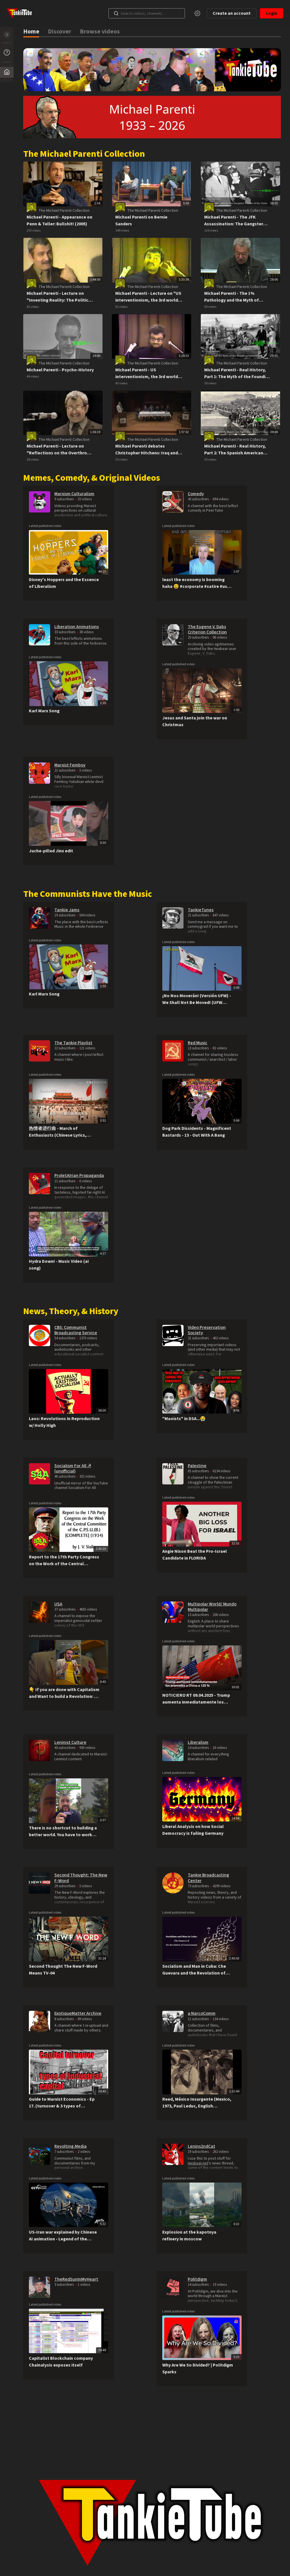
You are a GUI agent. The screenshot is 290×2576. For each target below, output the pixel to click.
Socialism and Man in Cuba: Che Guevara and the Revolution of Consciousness (194, 1970)
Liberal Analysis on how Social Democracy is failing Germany (193, 1830)
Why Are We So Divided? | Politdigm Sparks (198, 2369)
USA (58, 1604)
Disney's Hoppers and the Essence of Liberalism (64, 583)
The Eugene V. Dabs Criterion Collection (207, 629)
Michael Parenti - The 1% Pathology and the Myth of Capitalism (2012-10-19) (232, 297)
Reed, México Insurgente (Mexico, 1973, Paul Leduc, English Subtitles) (197, 2103)
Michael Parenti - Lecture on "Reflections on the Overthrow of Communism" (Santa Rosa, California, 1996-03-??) (58, 450)
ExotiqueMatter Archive (78, 2013)
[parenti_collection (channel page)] (31, 207)
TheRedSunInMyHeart (76, 2279)
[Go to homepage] (21, 13)
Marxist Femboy (70, 765)
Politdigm (197, 2279)
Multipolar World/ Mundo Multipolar (212, 1607)
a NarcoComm (202, 2013)
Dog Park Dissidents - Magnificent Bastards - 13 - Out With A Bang (197, 1132)
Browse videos (100, 32)
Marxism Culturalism (74, 494)
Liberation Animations (77, 627)
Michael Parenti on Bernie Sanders (141, 221)
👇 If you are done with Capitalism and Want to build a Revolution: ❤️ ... (64, 1693)
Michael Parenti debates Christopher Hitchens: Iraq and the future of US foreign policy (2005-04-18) (147, 450)
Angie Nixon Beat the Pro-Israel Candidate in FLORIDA (195, 1555)
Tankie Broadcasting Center (208, 1878)
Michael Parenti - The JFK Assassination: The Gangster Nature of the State (234, 221)
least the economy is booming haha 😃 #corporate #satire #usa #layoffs (196, 583)
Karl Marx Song (44, 711)
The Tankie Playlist (73, 1043)
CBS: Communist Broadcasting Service (76, 1330)
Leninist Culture (70, 1742)
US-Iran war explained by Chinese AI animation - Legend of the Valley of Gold (63, 2236)
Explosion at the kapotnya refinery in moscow (189, 2236)
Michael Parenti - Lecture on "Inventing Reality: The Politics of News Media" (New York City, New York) (59, 297)
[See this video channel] (40, 501)
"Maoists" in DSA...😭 (184, 1419)
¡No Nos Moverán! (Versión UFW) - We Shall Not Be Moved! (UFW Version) (197, 999)
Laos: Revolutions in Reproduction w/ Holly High (64, 1422)
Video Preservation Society (207, 1330)
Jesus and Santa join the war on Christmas (195, 721)
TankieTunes (201, 910)
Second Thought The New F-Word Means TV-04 (63, 1970)
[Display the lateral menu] (7, 35)
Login (272, 13)
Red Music (198, 1043)
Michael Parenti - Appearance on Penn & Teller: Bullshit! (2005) (59, 221)
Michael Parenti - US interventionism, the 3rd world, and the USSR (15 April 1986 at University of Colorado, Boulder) (149, 373)
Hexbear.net (198, 2163)
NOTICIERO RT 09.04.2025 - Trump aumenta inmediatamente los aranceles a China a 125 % (196, 1699)
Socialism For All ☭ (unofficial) (73, 1468)
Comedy (196, 494)
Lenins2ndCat (201, 2146)
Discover (59, 32)
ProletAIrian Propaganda (79, 1175)
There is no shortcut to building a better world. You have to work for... (63, 1832)
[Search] (116, 13)
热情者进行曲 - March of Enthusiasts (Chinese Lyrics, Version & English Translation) (60, 1132)
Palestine (197, 1466)
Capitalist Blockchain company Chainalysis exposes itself (61, 2362)
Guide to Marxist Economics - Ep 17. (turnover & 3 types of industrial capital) (62, 2103)
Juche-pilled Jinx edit (51, 851)
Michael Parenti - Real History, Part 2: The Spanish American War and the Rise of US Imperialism (235, 450)
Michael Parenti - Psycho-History (60, 370)
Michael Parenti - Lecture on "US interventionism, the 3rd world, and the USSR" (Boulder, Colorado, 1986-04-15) (148, 297)
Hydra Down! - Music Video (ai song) (59, 1265)
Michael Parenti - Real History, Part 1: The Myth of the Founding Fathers (237, 373)
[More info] (7, 52)
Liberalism (198, 1742)
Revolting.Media (71, 2146)
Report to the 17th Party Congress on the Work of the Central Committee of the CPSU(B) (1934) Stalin (64, 1561)
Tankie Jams (67, 910)
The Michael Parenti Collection (64, 211)
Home (31, 32)
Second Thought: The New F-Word (81, 1878)
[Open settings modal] (197, 13)
